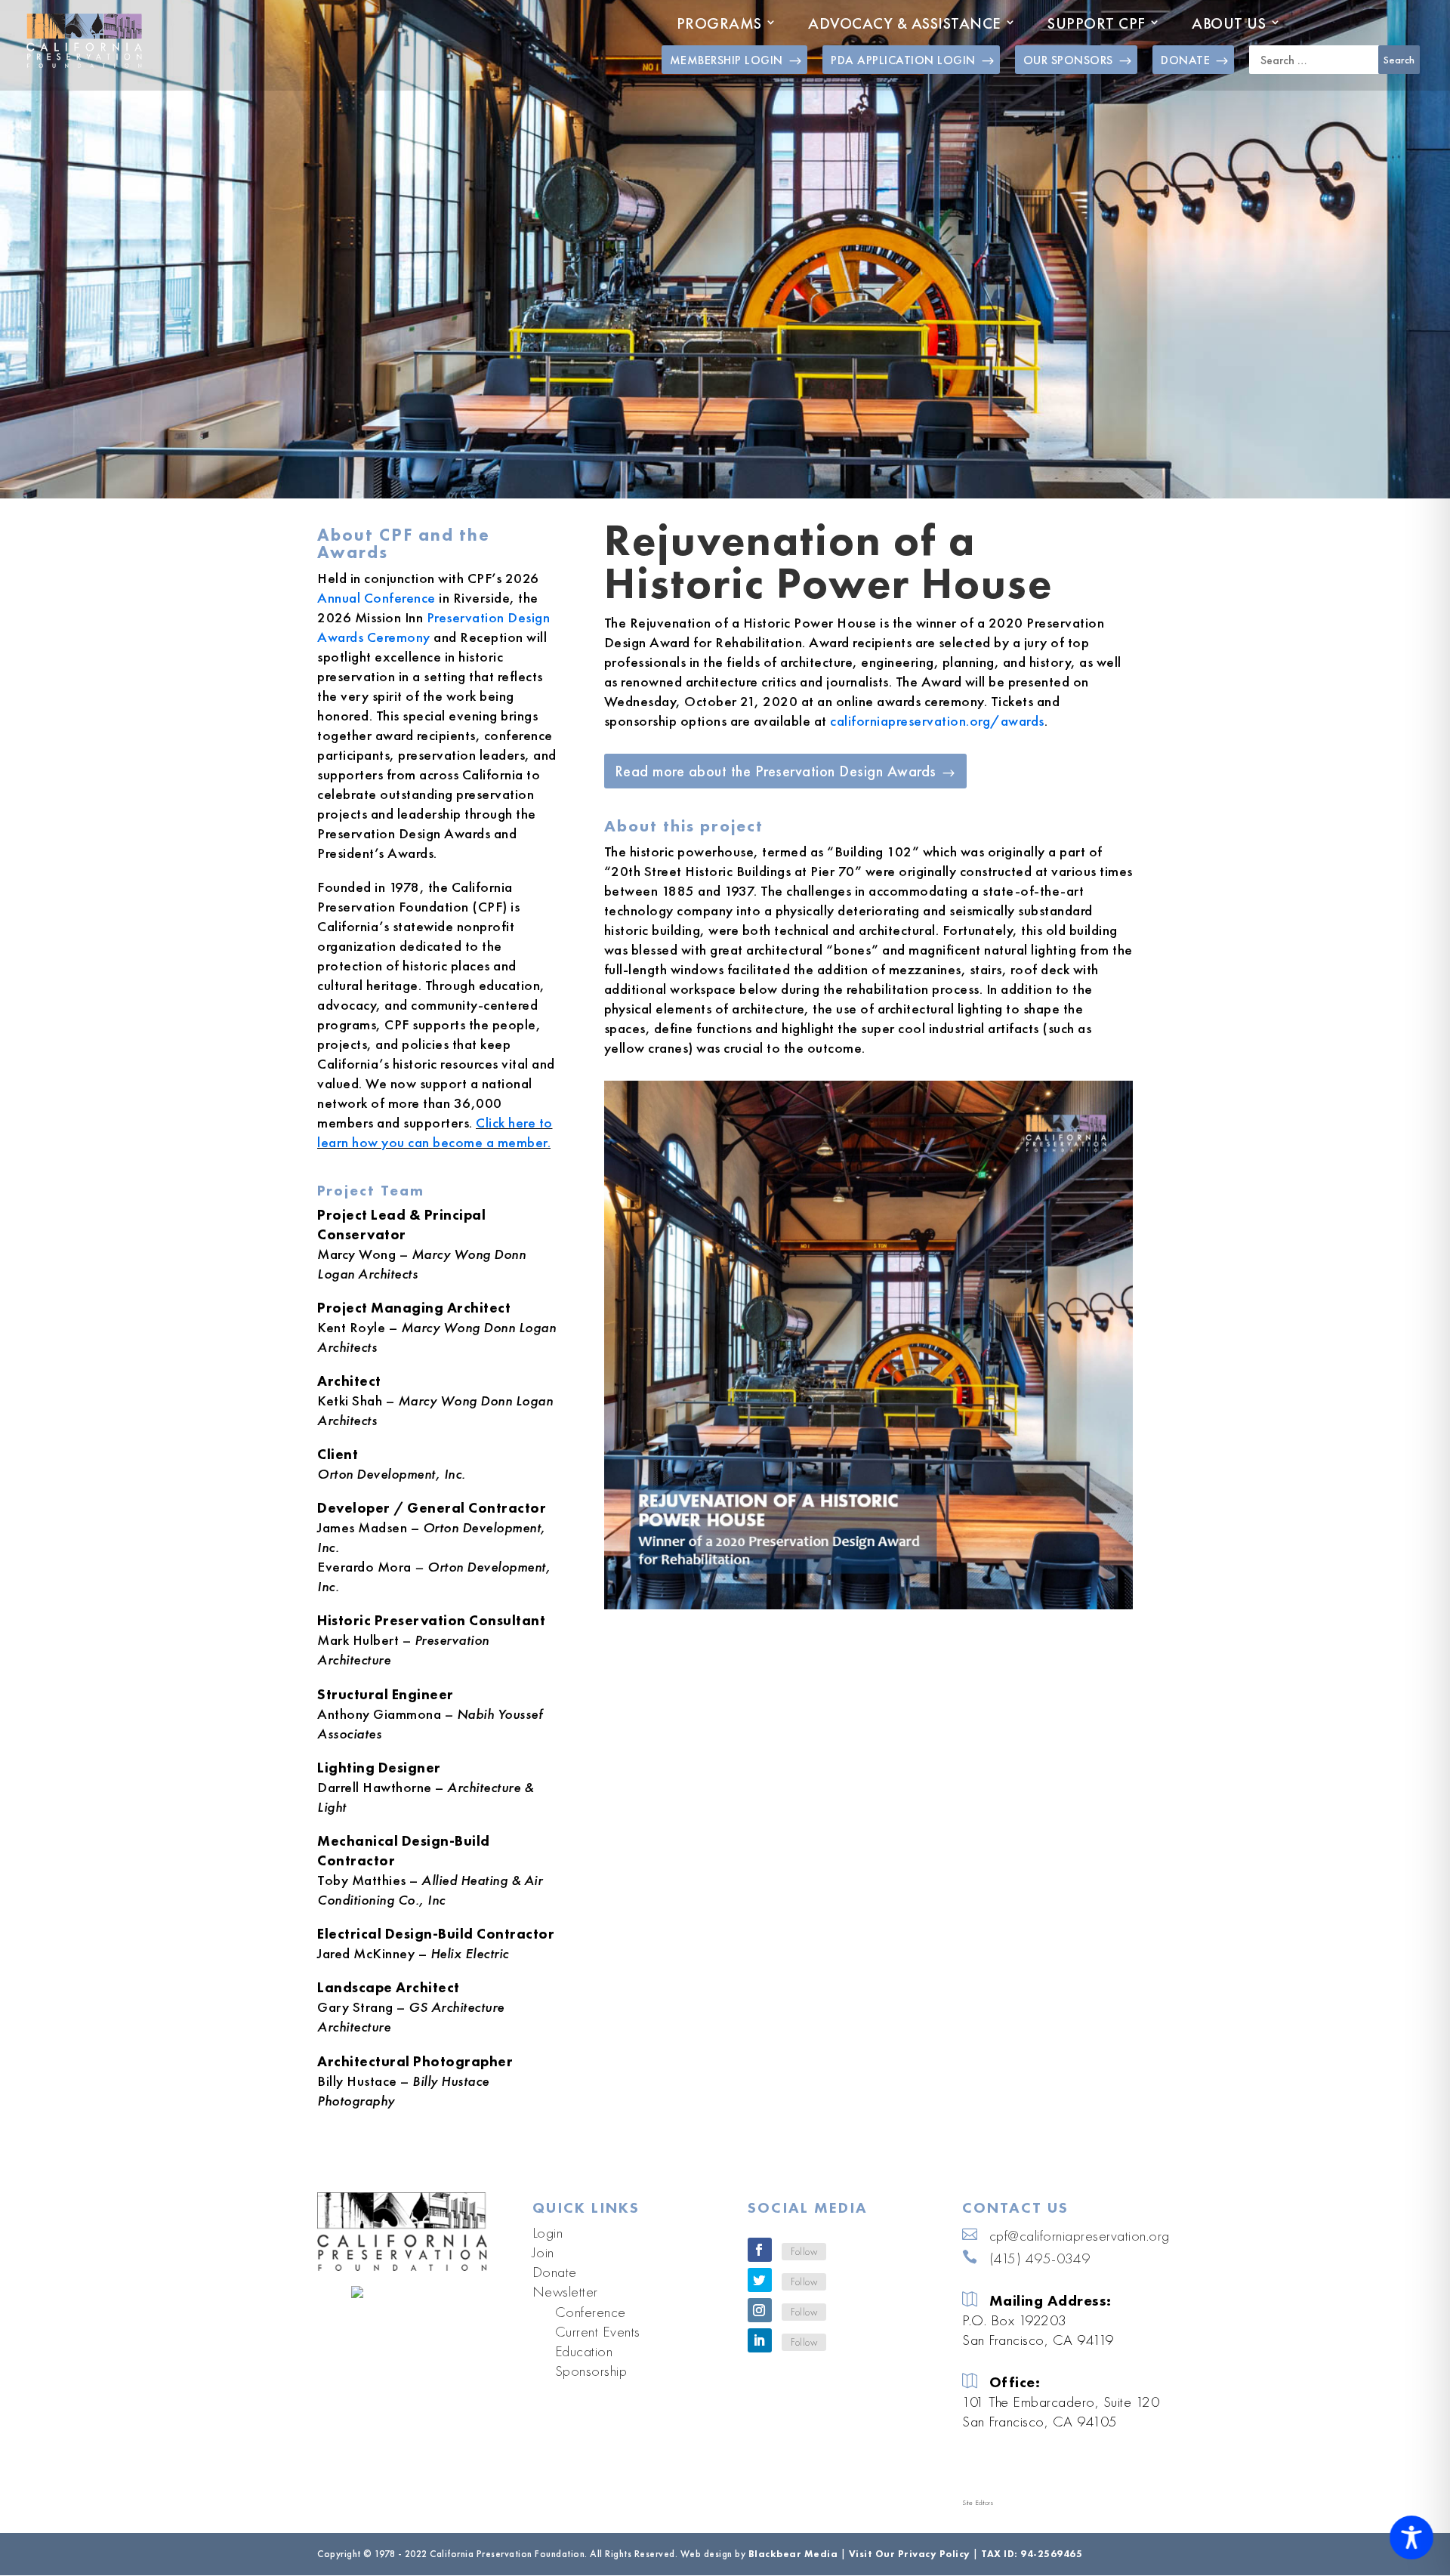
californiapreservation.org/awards (937, 721)
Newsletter (565, 2291)
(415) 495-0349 (1040, 2258)
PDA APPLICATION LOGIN (903, 60)
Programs (719, 23)
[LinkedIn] (760, 2340)
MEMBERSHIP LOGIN (727, 60)
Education (584, 2351)
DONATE (1185, 60)
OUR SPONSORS (1068, 60)
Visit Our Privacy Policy (910, 2554)
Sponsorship (591, 2371)
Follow (804, 2251)
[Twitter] (760, 2280)
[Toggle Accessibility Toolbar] (1411, 2537)
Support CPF (1097, 23)
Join (543, 2252)
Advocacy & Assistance (905, 23)
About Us (1229, 23)
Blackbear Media (793, 2554)
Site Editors (978, 2503)
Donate (555, 2272)
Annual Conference (376, 598)
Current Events (598, 2331)
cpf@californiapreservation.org (1080, 2235)
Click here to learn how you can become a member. (435, 1132)
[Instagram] (760, 2310)
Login (548, 2232)
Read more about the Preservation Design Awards (776, 771)
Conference (591, 2312)
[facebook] (760, 2250)
